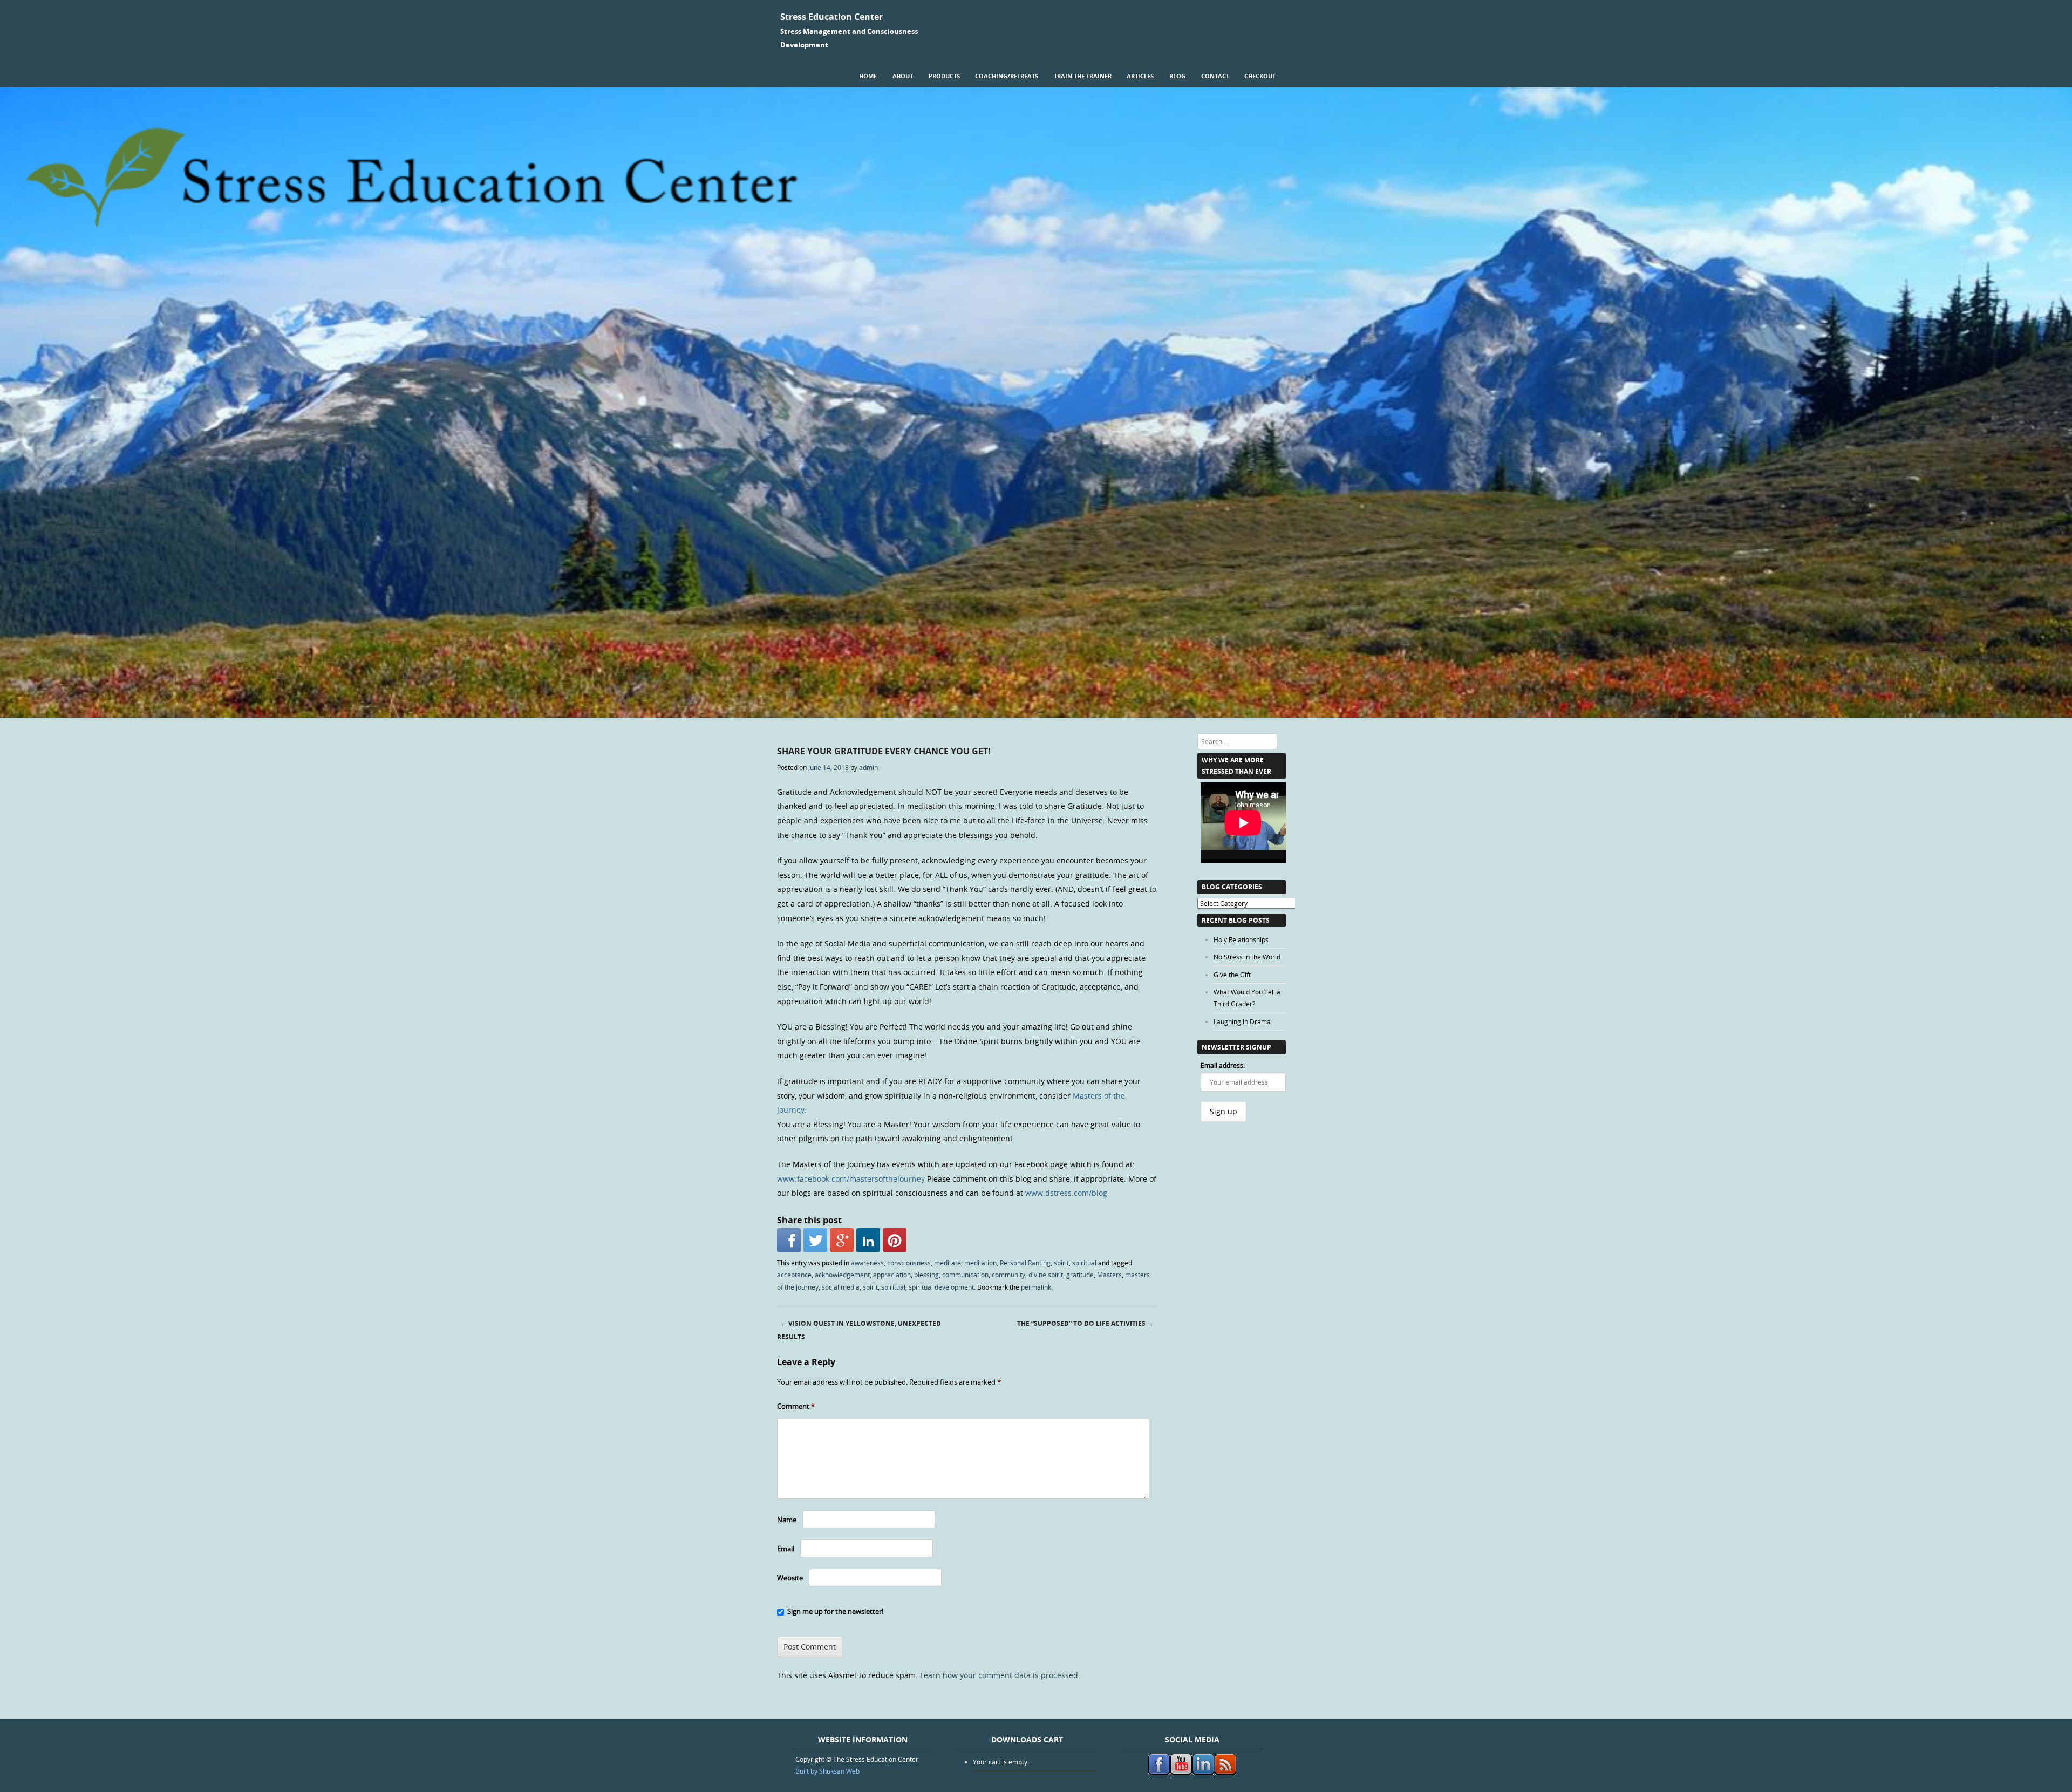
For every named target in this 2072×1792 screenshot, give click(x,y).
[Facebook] (789, 1240)
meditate (948, 1263)
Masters (1109, 1275)
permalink (1036, 1287)
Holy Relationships (1241, 939)
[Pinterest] (895, 1240)
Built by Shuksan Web (827, 1771)
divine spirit (1046, 1275)
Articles (1140, 76)
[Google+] (842, 1240)
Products (944, 76)
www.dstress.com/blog (1066, 1193)
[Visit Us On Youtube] (1181, 1773)
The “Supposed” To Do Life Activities (1085, 1323)
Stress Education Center (831, 17)
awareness (867, 1263)
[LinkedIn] (868, 1240)
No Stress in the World (1247, 957)
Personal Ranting (1025, 1263)
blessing (926, 1275)
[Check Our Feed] (1225, 1773)
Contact (1215, 76)
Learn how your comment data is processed (999, 1675)
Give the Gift (1232, 975)
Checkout (1260, 76)
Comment (796, 1406)
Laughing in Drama (1242, 1021)
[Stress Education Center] (1036, 715)
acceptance (794, 1275)
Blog (1177, 76)
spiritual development (941, 1287)
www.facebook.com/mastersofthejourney (851, 1179)
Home (868, 76)
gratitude (1080, 1275)
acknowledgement (842, 1275)
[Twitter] (815, 1240)
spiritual (1084, 1263)
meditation (980, 1263)
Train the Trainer (1083, 76)
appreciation (892, 1275)
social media (841, 1287)
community (1008, 1275)
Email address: (1223, 1065)
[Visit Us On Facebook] (1159, 1773)
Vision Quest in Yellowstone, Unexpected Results (859, 1330)
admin (868, 767)
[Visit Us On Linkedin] (1203, 1773)
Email (786, 1549)
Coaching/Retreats (1007, 76)
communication (965, 1275)
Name (787, 1520)
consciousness (909, 1263)
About (903, 76)
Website (790, 1578)
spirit (1061, 1263)
